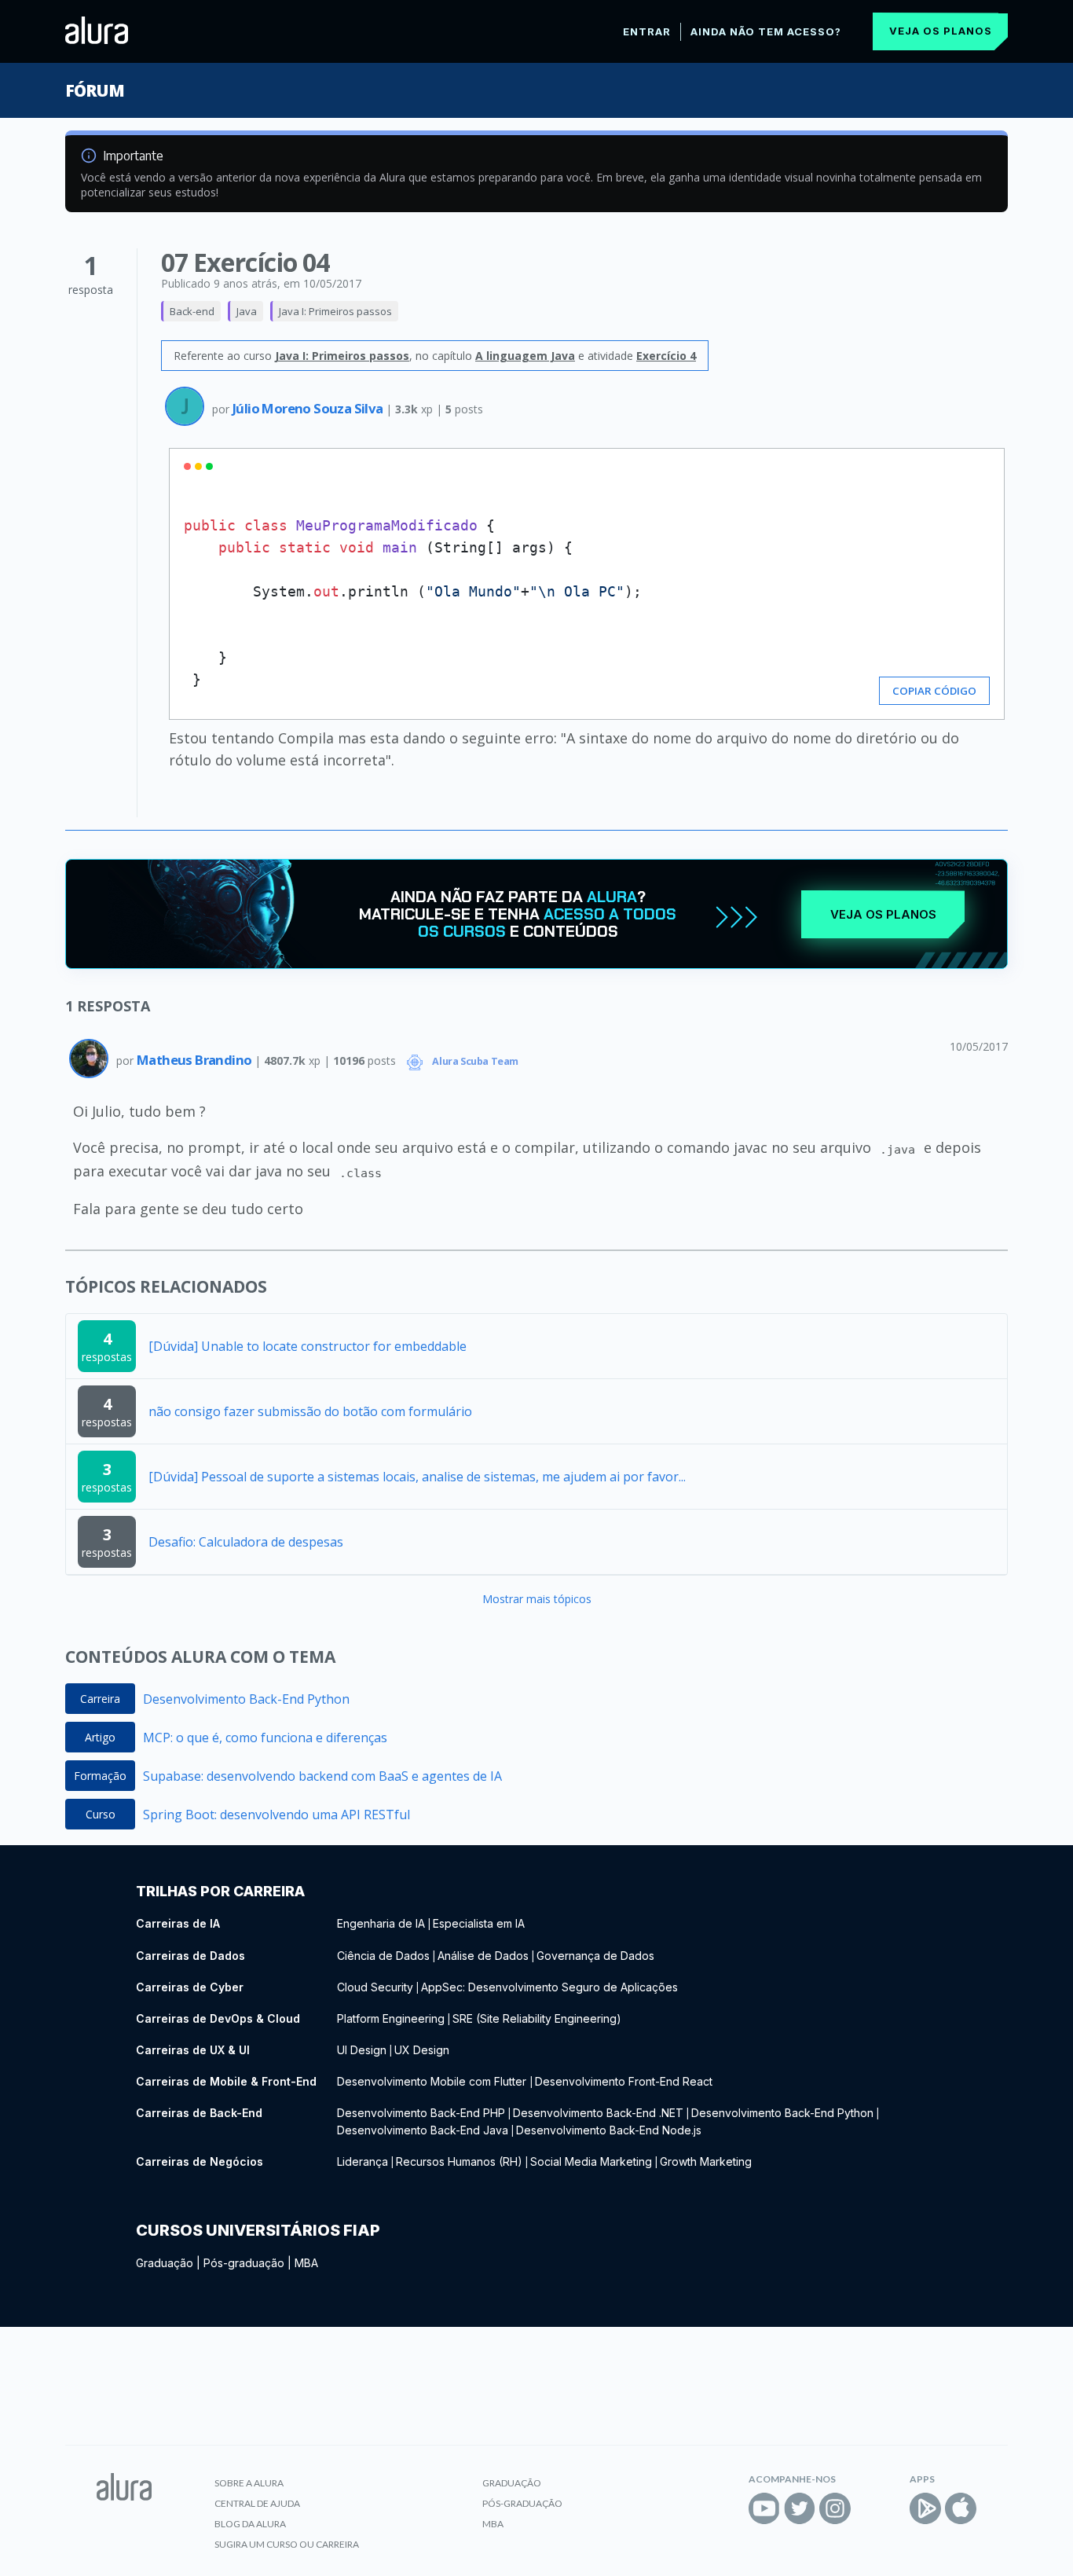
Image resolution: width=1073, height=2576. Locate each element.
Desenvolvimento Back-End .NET (598, 2113)
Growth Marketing (706, 2161)
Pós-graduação (244, 2263)
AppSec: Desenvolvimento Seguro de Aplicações (549, 1987)
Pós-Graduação (522, 2503)
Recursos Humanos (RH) (459, 2161)
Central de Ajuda (257, 2503)
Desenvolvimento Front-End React (624, 2081)
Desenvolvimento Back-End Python (246, 1699)
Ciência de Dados (383, 1956)
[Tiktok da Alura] (870, 2508)
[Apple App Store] (961, 2508)
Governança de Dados (595, 1956)
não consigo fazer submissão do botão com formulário (310, 1411)
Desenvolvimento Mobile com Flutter (433, 2081)
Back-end (192, 311)
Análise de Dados (483, 1956)
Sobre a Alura (249, 2483)
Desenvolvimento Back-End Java (423, 2130)
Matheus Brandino (196, 1060)
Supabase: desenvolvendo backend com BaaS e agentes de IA (322, 1776)
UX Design (422, 2050)
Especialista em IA (479, 1923)
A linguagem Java (525, 356)
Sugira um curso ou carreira (287, 2544)
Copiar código (934, 691)
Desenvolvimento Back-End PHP (421, 2113)
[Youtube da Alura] (764, 2508)
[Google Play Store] (925, 2508)
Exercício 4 (666, 356)
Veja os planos (941, 31)
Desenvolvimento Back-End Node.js (609, 2130)
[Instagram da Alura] (835, 2508)
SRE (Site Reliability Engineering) (537, 2018)
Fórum (95, 90)
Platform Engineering (391, 2018)
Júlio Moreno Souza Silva (309, 408)
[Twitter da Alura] (800, 2508)
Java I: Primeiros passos (335, 311)
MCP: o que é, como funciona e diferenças (265, 1738)
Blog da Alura (250, 2524)
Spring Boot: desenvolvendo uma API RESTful (276, 1815)
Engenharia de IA (381, 1923)
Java (247, 311)
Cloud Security (375, 1987)
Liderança (363, 2161)
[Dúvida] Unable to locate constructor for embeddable (308, 1346)
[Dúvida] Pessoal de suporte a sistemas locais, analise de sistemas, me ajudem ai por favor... (417, 1477)
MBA (306, 2263)
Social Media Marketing (591, 2161)
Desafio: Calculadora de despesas (246, 1542)
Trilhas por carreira (220, 1891)
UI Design (362, 2050)
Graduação (165, 2263)
